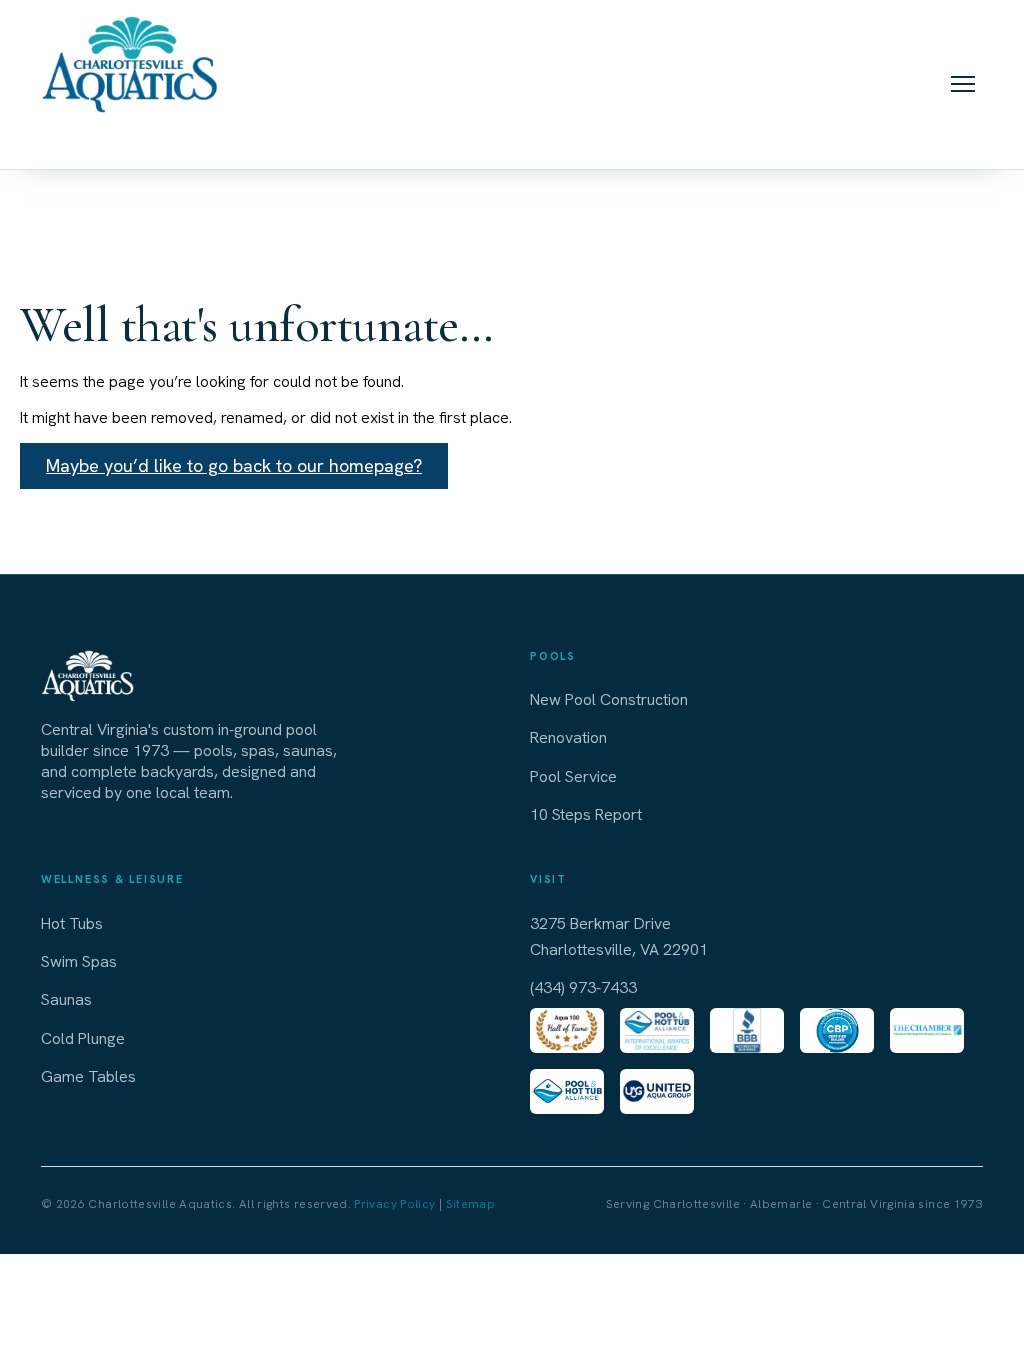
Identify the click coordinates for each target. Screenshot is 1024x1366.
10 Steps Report (586, 814)
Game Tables (88, 1076)
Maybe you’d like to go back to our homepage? (234, 465)
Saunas (66, 999)
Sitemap (471, 1204)
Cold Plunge (83, 1038)
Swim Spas (79, 961)
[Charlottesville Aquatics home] (131, 63)
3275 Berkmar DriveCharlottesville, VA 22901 (619, 936)
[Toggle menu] (963, 84)
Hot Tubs (72, 923)
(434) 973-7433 (131, 137)
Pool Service (573, 776)
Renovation (568, 737)
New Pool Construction (609, 699)
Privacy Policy (394, 1204)
